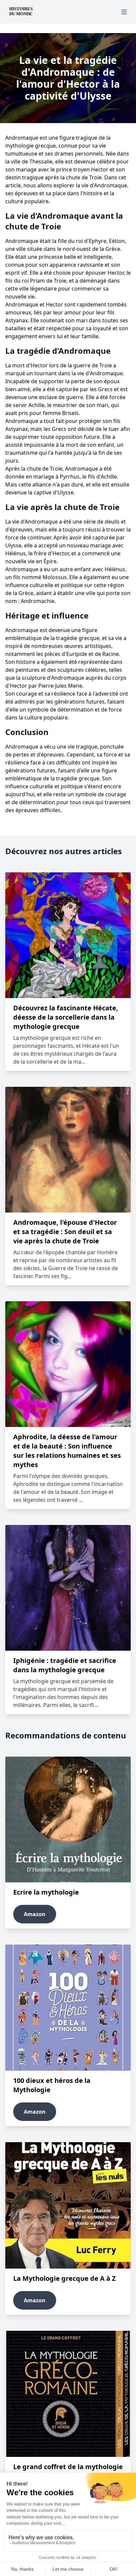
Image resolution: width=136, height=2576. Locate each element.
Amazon (35, 1914)
